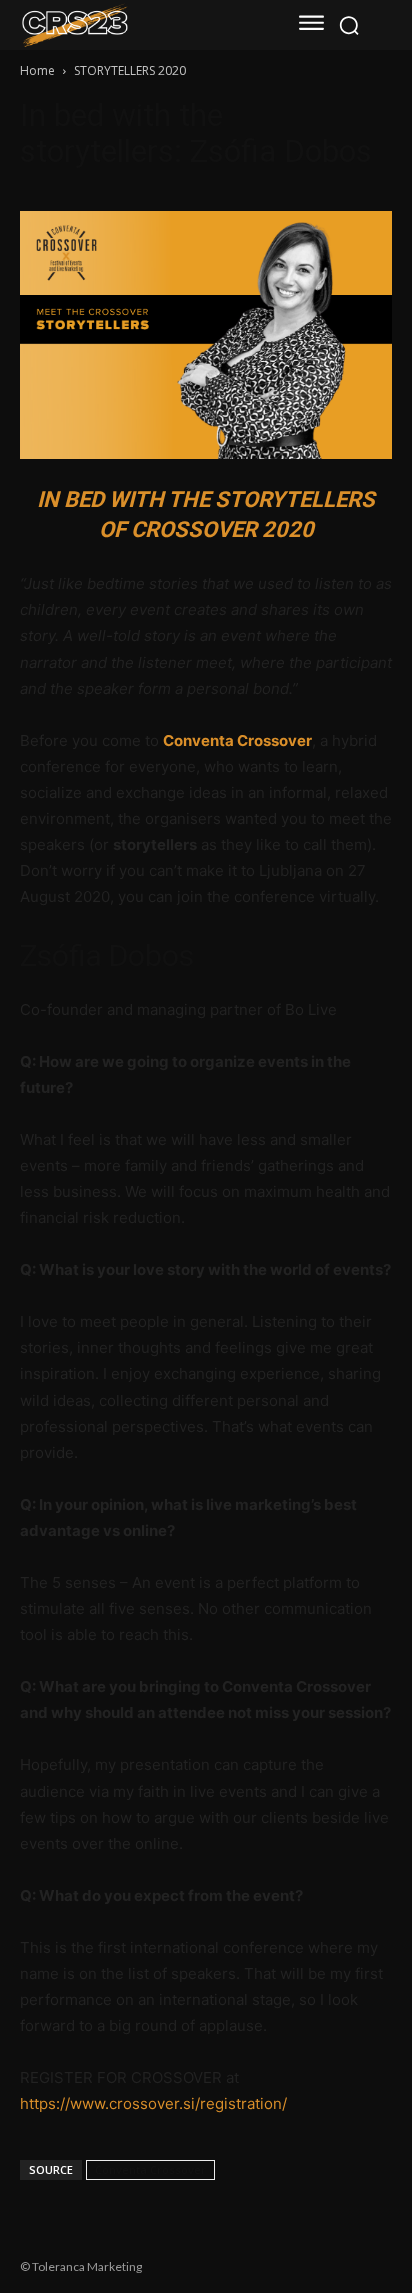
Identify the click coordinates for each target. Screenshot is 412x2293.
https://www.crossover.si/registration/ (153, 2103)
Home (37, 70)
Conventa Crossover (237, 740)
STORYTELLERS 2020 (130, 70)
